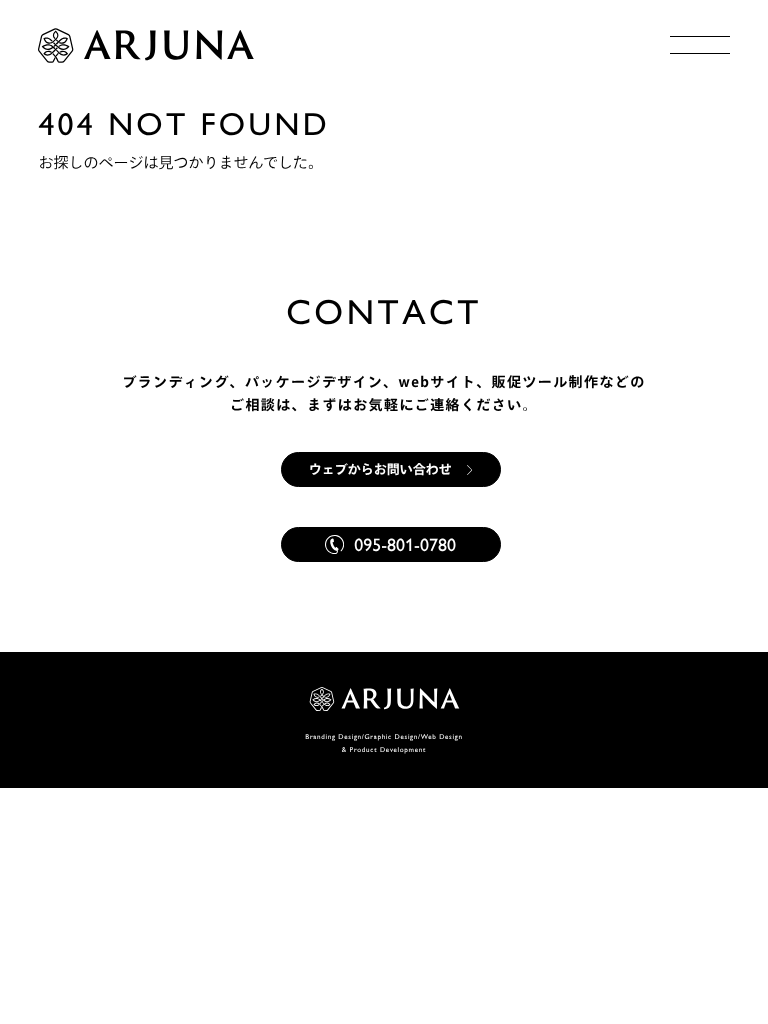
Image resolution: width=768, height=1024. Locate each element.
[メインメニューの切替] (700, 45)
